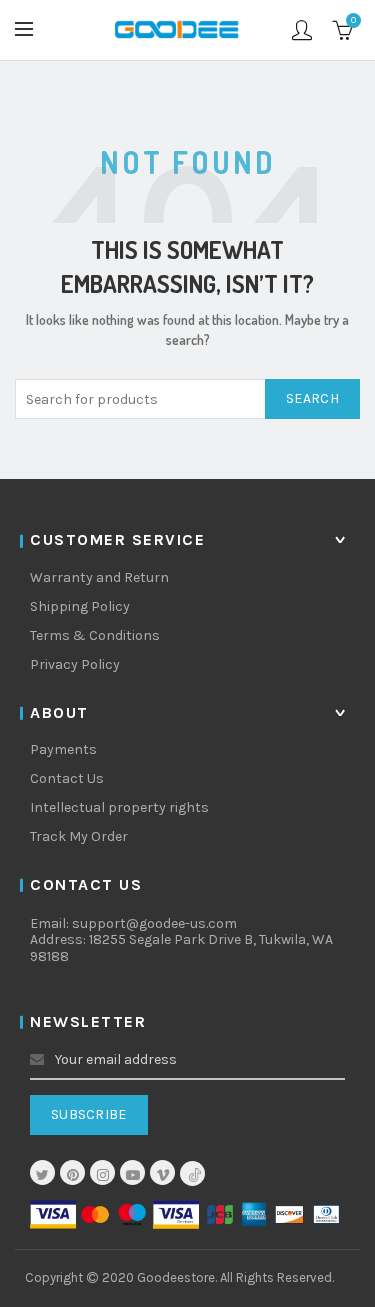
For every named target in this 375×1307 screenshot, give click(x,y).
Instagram (102, 1175)
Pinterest (72, 1175)
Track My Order (79, 836)
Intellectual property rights (119, 807)
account (302, 30)
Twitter (42, 1175)
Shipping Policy (80, 606)
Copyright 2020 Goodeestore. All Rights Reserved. (179, 1277)
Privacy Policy (75, 664)
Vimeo (162, 1175)
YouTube (132, 1175)
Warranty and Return (99, 577)
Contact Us (67, 778)
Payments (63, 749)
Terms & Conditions (95, 635)
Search (312, 398)
